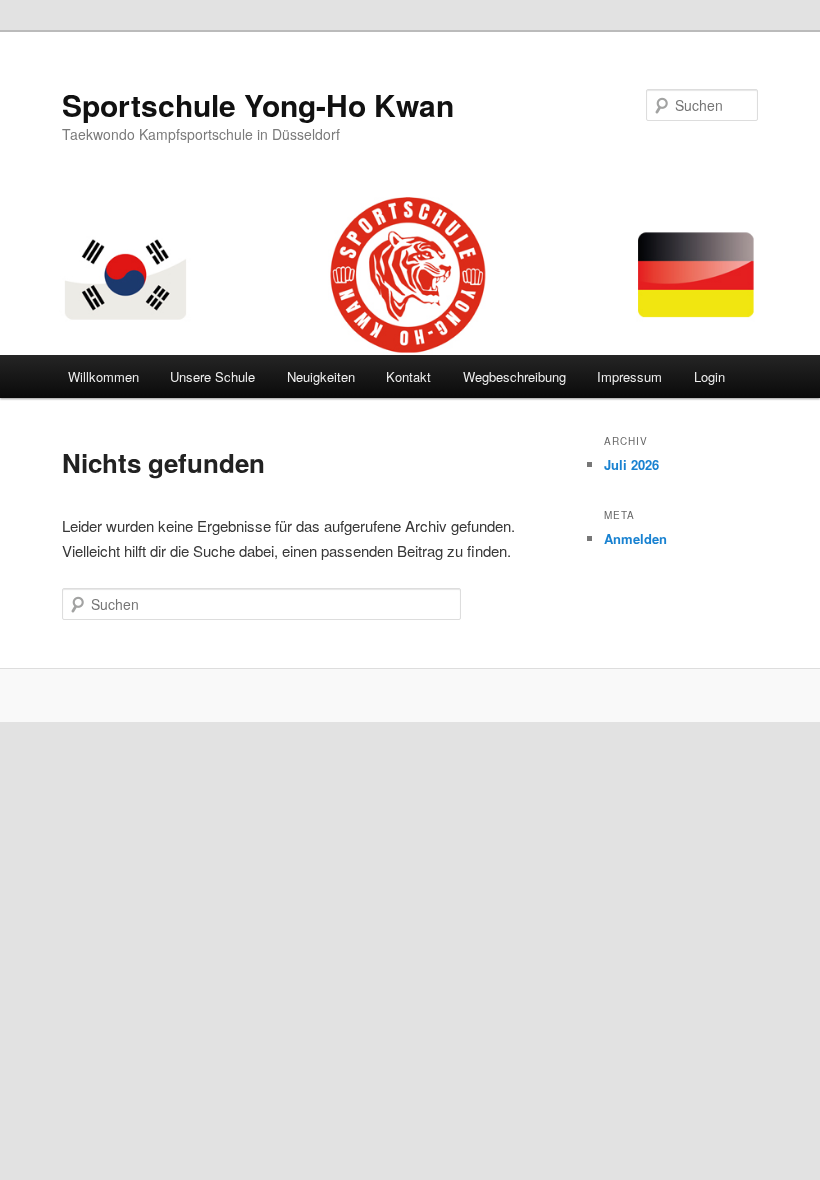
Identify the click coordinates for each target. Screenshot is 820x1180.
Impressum (629, 376)
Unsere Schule (212, 376)
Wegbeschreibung (514, 376)
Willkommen (103, 376)
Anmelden (635, 538)
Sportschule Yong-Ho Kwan (258, 104)
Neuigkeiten (321, 376)
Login (709, 376)
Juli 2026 (631, 464)
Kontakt (408, 376)
